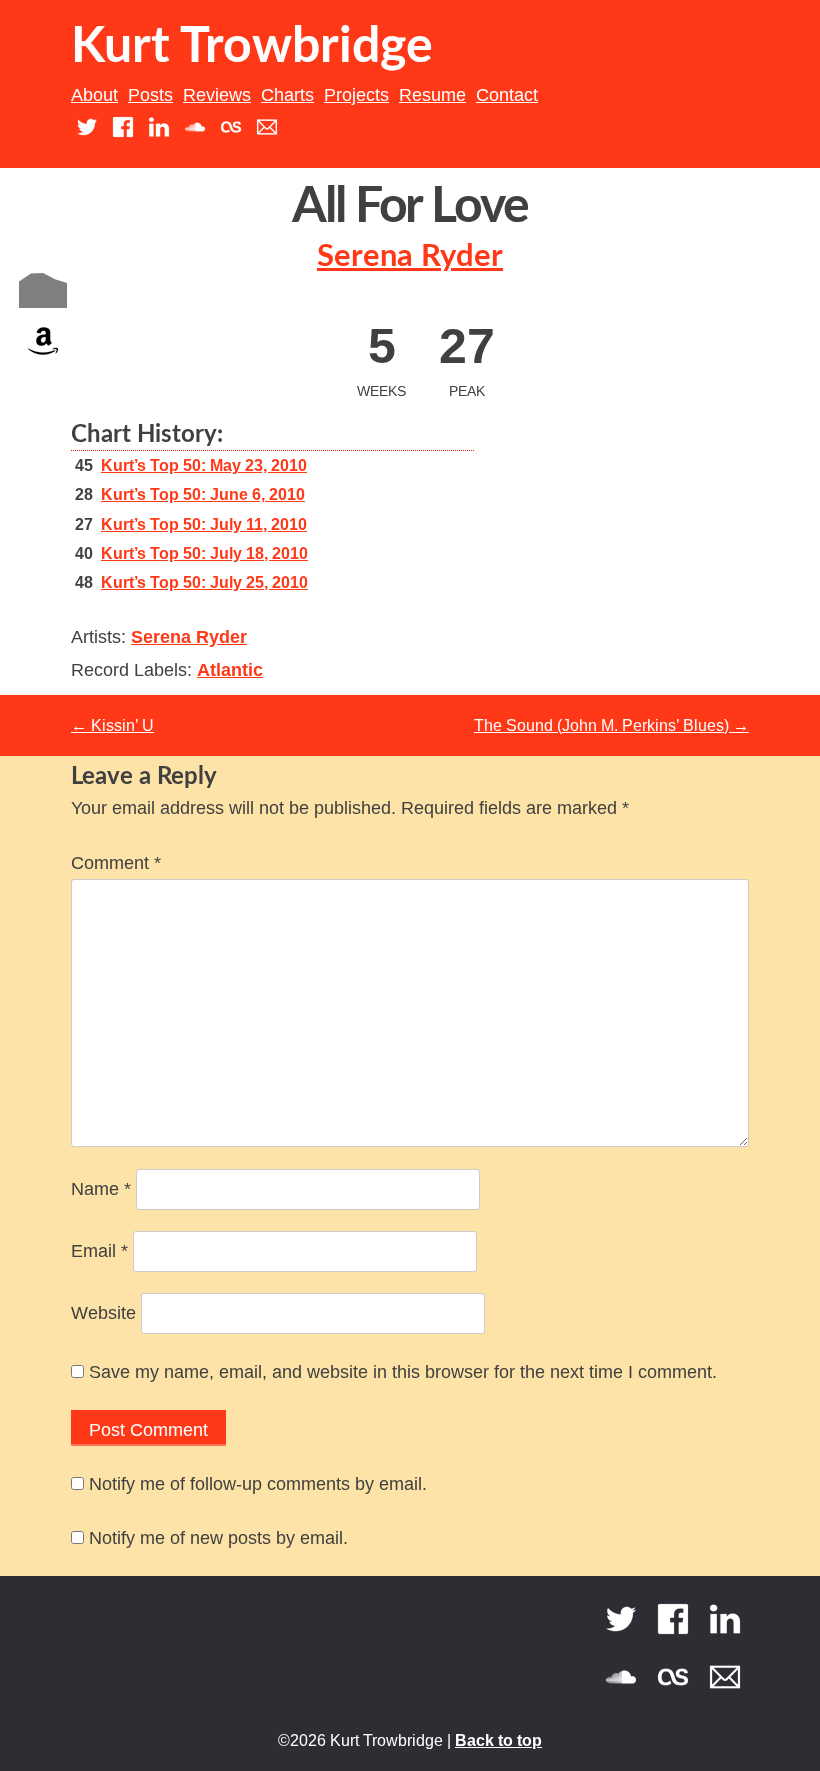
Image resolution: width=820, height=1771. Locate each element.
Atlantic (230, 670)
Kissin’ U (112, 725)
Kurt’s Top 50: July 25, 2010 (204, 582)
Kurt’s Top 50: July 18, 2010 (204, 553)
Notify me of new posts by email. (218, 1538)
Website (103, 1313)
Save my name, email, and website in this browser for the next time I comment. (403, 1372)
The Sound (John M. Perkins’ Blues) (611, 725)
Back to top (498, 1740)
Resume (432, 95)
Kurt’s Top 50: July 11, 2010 (204, 524)
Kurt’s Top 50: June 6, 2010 (203, 494)
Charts (287, 95)
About (94, 95)
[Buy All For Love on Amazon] (43, 359)
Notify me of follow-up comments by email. (258, 1484)
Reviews (217, 95)
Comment (116, 863)
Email (99, 1251)
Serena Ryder (410, 256)
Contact (507, 95)
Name (101, 1189)
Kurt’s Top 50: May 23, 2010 (204, 465)
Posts (150, 95)
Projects (356, 95)
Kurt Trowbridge (252, 47)
